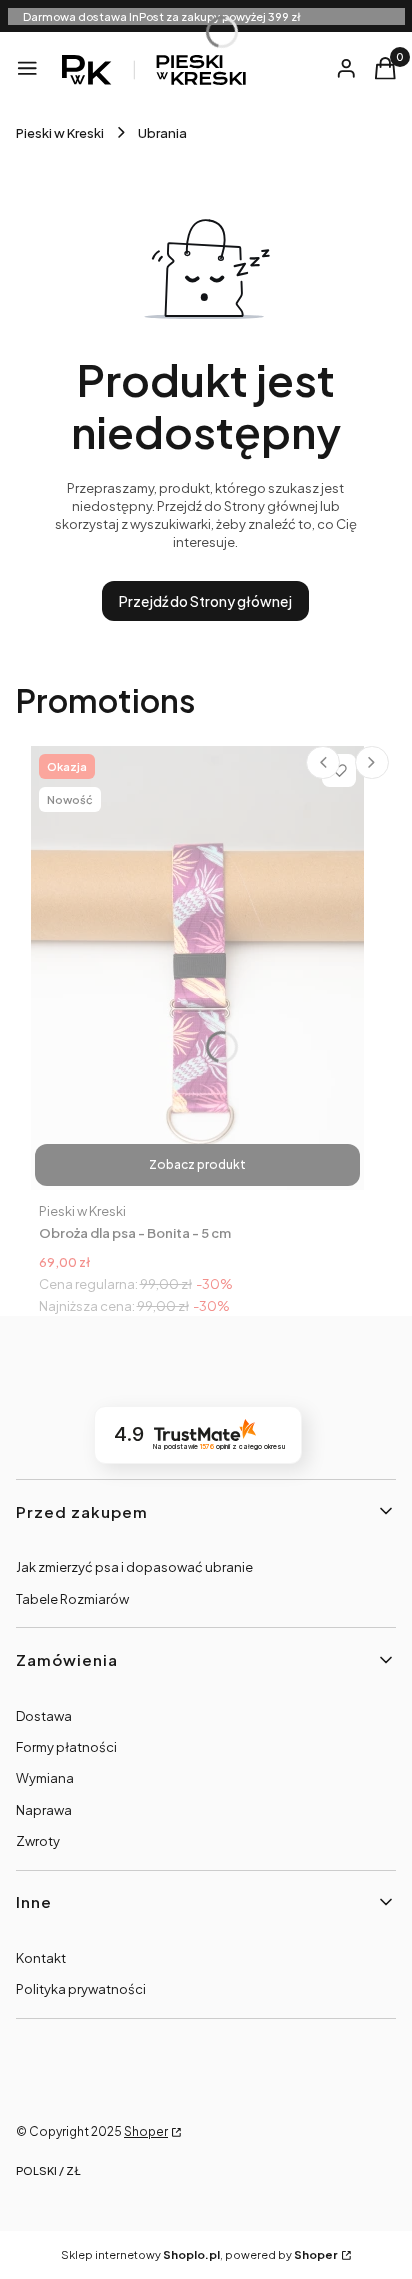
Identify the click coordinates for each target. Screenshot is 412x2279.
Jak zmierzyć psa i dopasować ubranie (134, 1567)
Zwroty (38, 1841)
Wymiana (45, 1778)
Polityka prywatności (81, 1989)
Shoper (146, 2131)
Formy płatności (66, 1747)
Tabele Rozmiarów (72, 1599)
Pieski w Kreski (60, 133)
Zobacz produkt (197, 1164)
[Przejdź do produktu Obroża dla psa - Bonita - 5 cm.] (197, 968)
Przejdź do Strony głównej (205, 601)
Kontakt (41, 1958)
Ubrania (162, 133)
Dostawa (44, 1716)
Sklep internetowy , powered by (199, 2254)
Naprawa (44, 1810)
